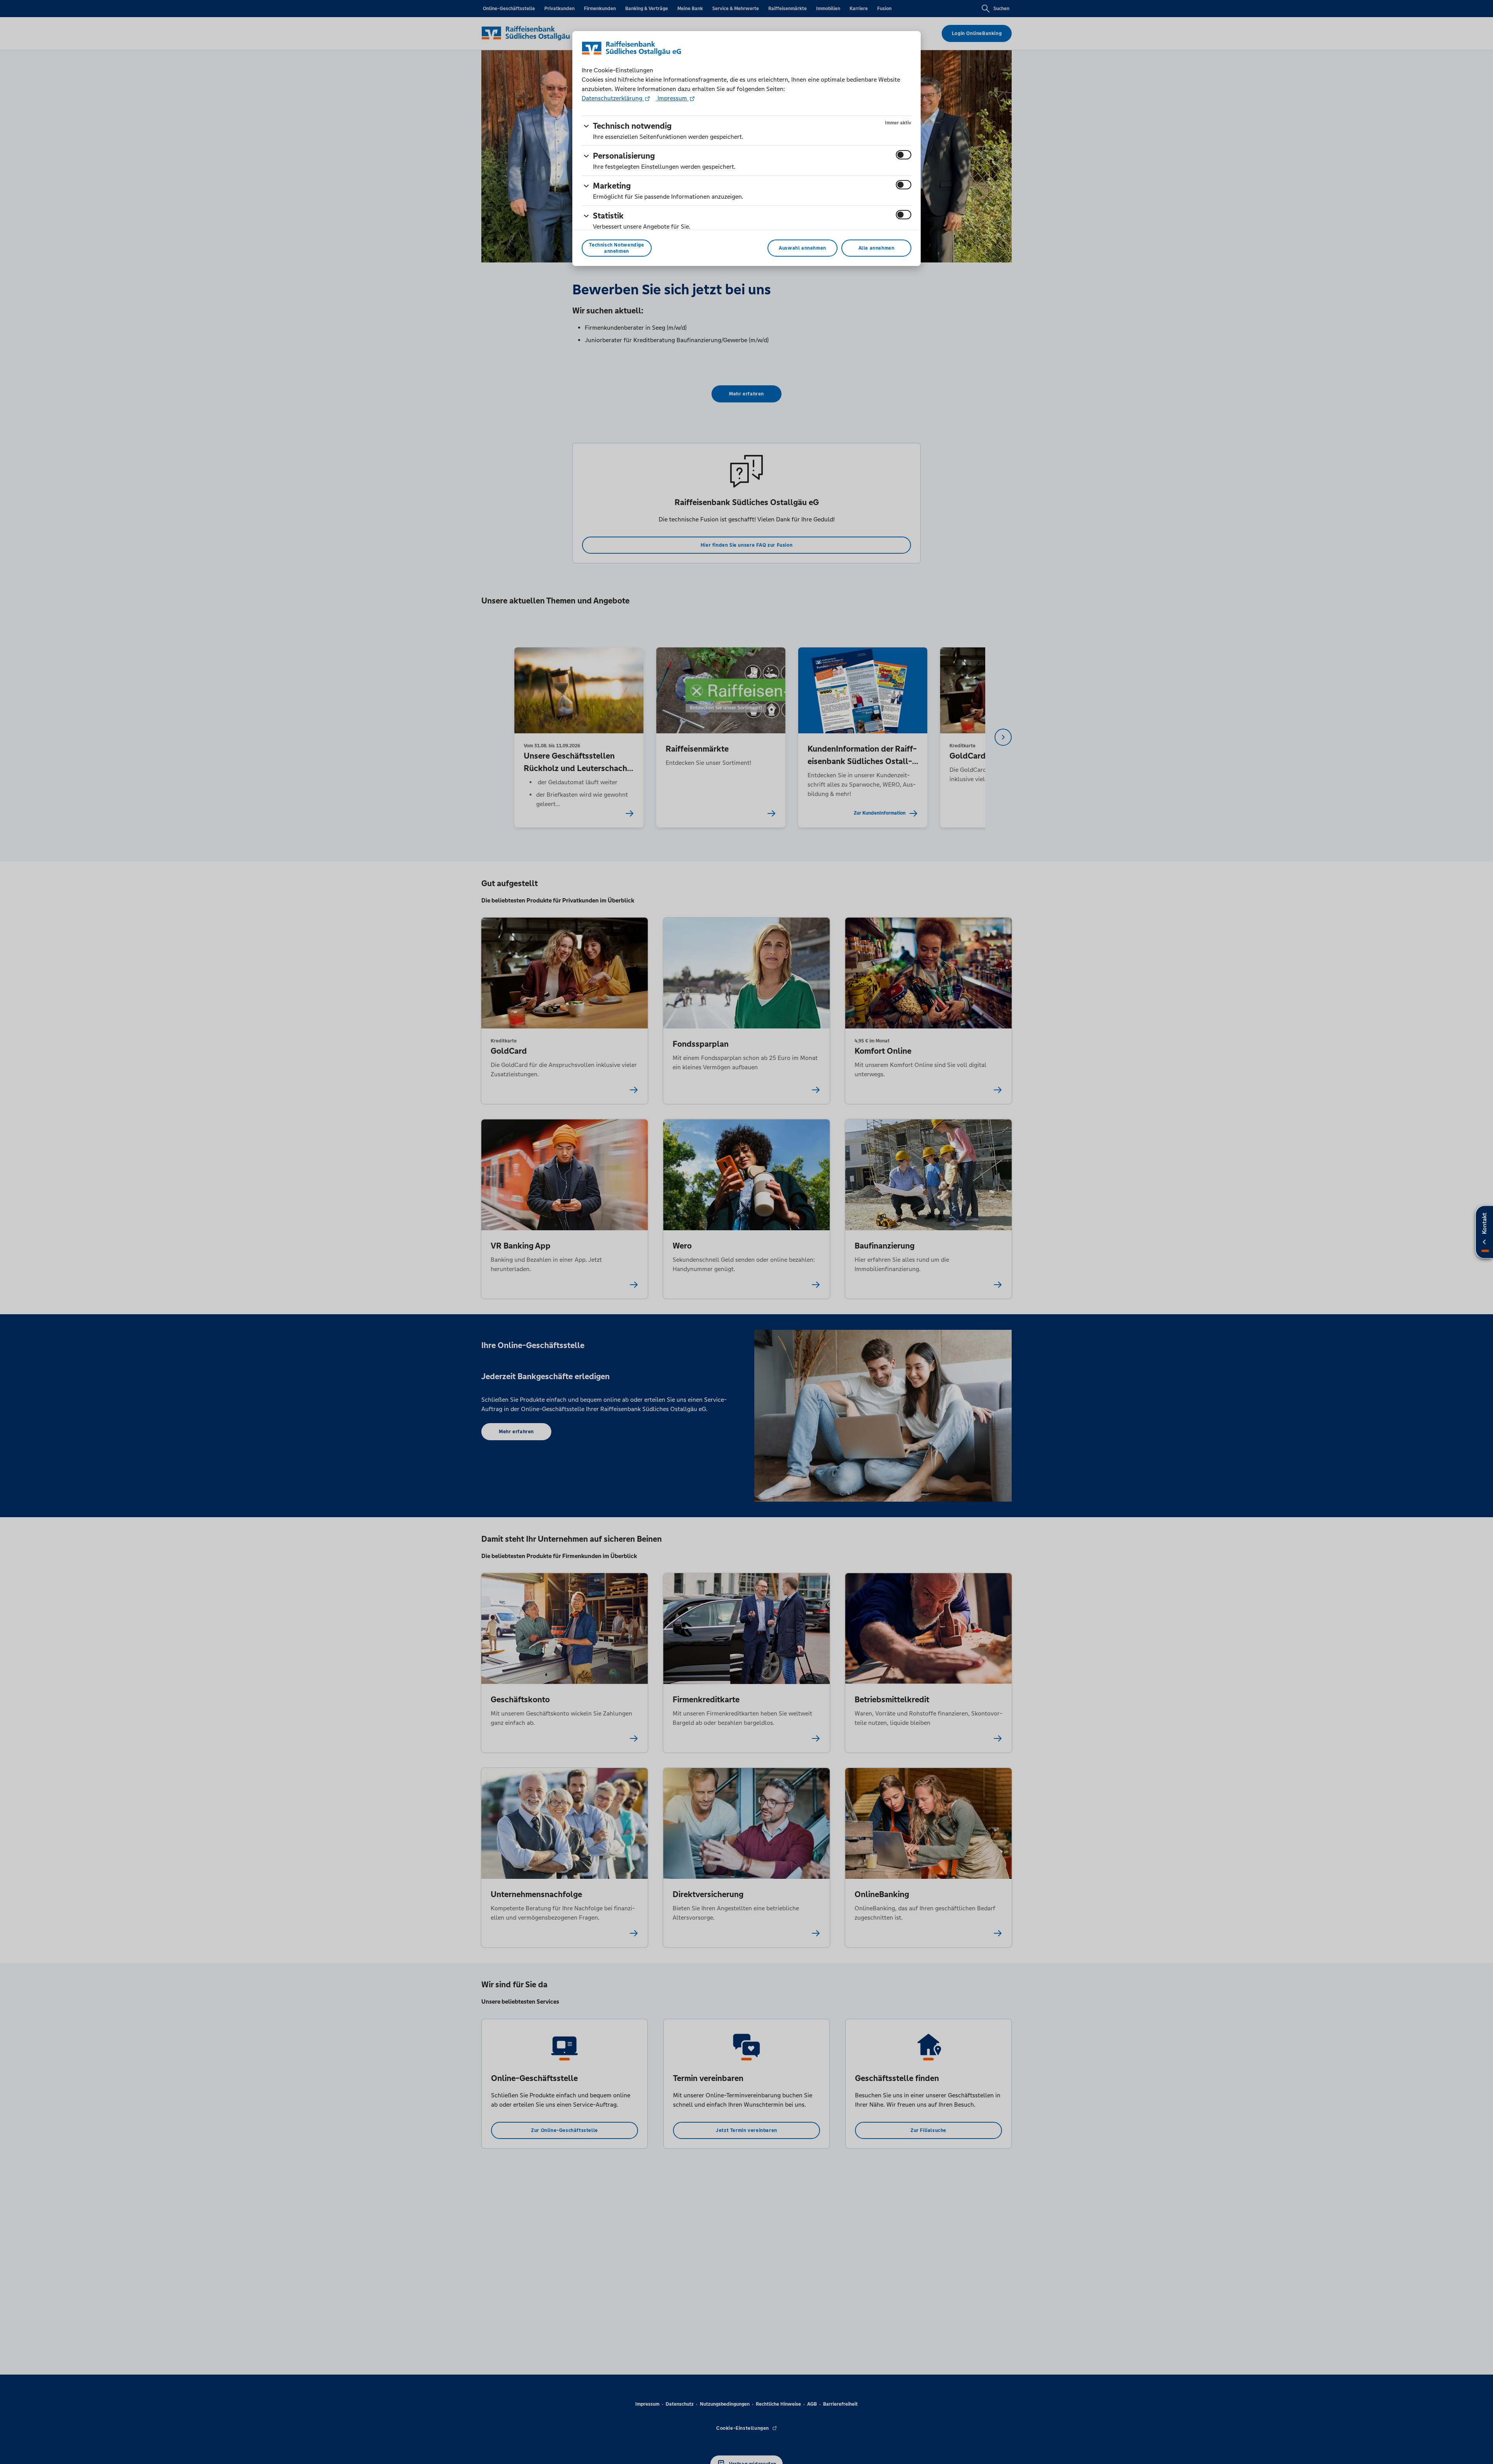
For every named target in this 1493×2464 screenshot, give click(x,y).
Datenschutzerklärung (613, 98)
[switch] (904, 155)
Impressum (672, 98)
